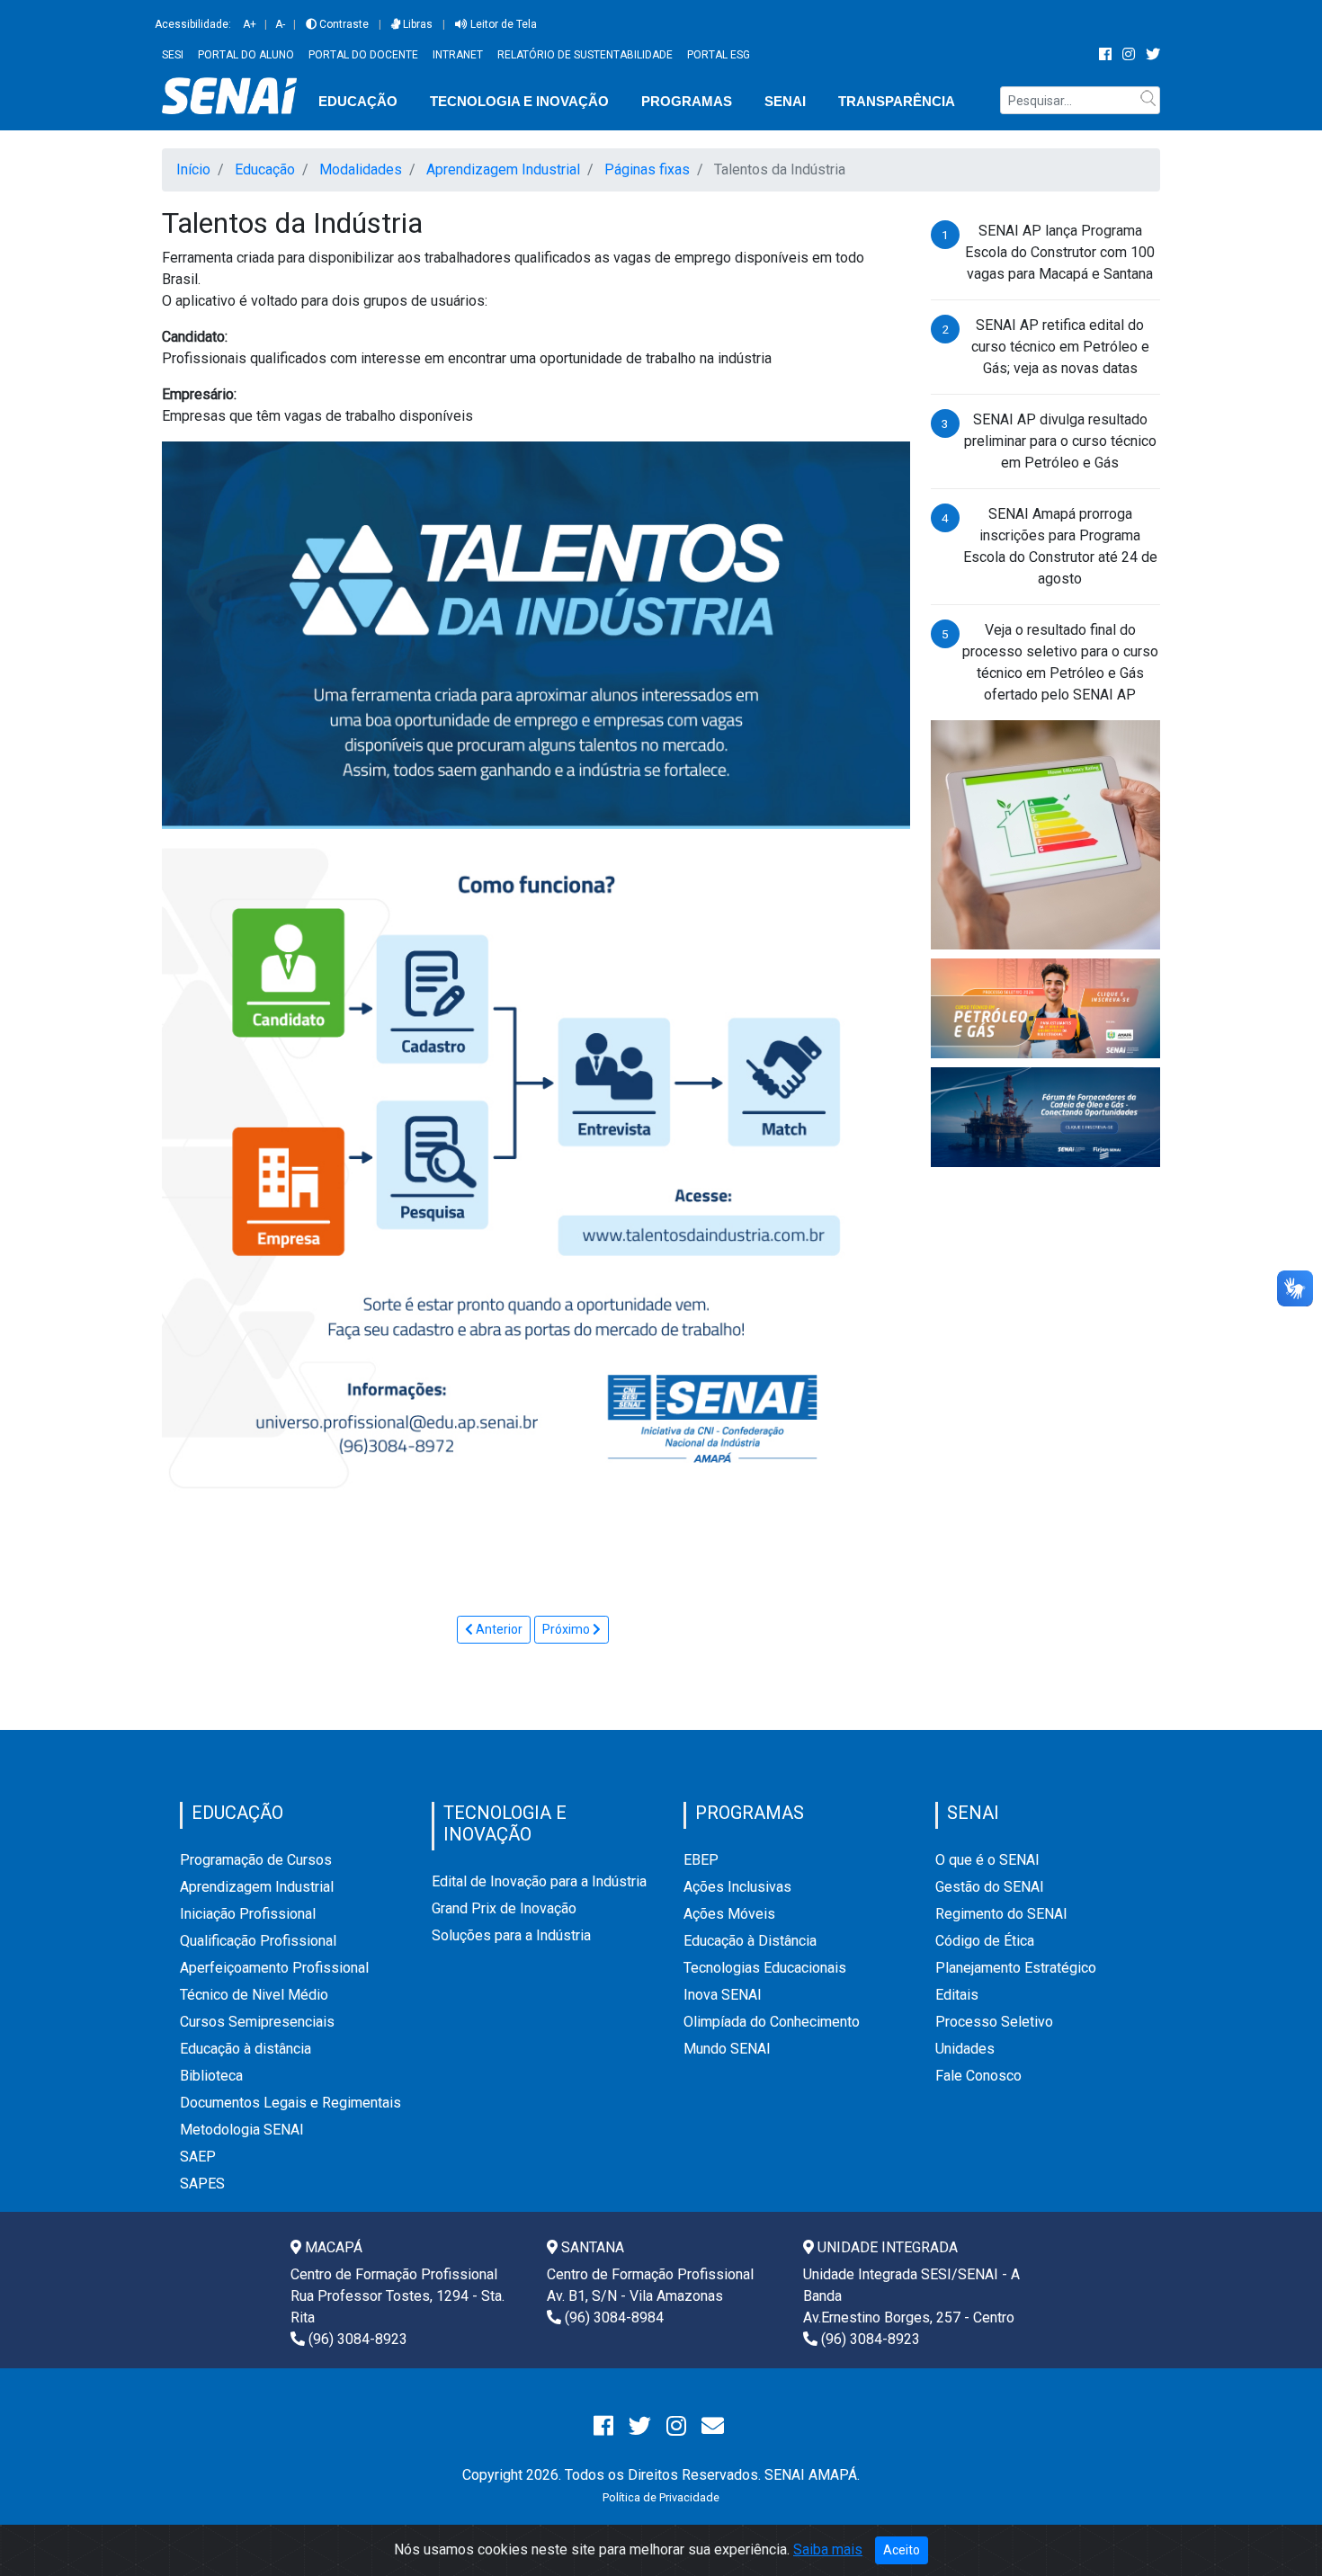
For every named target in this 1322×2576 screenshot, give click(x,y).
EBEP (701, 1860)
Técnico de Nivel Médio (254, 1995)
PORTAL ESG (719, 55)
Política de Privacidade (661, 2497)
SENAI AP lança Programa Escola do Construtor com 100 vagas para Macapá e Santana (1060, 252)
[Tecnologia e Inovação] (1045, 834)
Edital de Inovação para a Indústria (539, 1881)
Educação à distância (246, 2049)
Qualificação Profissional (258, 1941)
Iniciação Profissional (248, 1914)
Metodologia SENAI (242, 2130)
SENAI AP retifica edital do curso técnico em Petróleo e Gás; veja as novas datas (1060, 347)
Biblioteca (211, 2076)
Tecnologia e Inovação (519, 101)
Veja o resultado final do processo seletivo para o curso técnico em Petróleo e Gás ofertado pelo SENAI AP (1060, 662)
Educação (358, 101)
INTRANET (458, 55)
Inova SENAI (723, 1995)
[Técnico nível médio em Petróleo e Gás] (1045, 1007)
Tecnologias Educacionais (765, 1968)
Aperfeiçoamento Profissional (274, 1968)
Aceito (902, 2550)
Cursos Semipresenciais (257, 2022)
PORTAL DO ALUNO (246, 55)
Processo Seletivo (994, 2022)
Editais (957, 1995)
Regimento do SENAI (1001, 1914)
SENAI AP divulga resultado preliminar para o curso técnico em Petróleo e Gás (1060, 441)
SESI (173, 55)
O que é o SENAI (987, 1860)
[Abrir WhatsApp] (1277, 2531)
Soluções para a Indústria (511, 1935)
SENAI (785, 101)
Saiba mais (828, 2549)
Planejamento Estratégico (1016, 1968)
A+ (250, 24)
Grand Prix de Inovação (504, 1908)
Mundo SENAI (727, 2049)
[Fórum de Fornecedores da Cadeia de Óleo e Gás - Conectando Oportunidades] (1045, 1116)
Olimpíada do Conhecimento (772, 2022)
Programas (687, 101)
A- (280, 24)
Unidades (965, 2049)
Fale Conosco (978, 2076)
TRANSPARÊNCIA (897, 101)
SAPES (202, 2184)
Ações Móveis (729, 1914)
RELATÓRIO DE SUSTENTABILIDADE (585, 55)
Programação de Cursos (256, 1860)
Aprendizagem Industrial (257, 1887)
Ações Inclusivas (737, 1887)
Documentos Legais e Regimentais (290, 2103)
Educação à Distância (750, 1941)
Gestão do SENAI (990, 1887)
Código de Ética (985, 1941)
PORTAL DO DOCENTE (363, 55)
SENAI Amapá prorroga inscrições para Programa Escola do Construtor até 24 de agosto (1060, 546)
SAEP (198, 2157)
